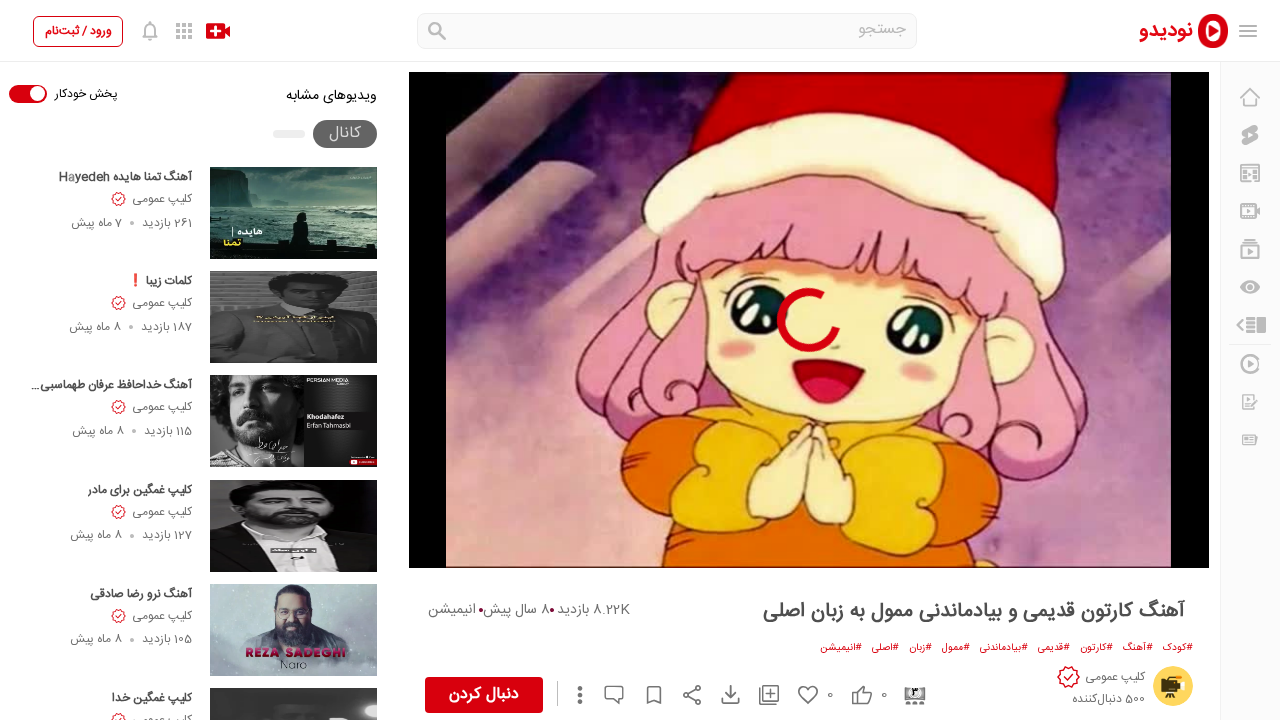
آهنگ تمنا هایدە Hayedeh (125, 177)
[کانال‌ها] (1250, 211)
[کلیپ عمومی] (1173, 686)
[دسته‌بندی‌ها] (1250, 325)
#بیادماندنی (1004, 648)
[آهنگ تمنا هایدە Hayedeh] (293, 213)
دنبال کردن (484, 694)
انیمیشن (452, 610)
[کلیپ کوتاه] (1250, 135)
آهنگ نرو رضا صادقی (141, 594)
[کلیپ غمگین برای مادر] (293, 526)
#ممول (956, 648)
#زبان (920, 648)
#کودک (1178, 648)
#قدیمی (1054, 648)
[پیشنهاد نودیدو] (1250, 173)
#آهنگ (1138, 648)
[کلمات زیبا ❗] (293, 317)
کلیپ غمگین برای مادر (140, 490)
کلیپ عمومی (162, 199)
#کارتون (1096, 648)
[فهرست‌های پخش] (1250, 249)
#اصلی (885, 648)
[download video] (721, 694)
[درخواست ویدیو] (1250, 402)
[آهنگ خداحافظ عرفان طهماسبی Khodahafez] (293, 421)
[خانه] (1250, 97)
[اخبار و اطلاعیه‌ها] (1250, 440)
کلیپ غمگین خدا (152, 698)
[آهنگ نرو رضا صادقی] (293, 630)
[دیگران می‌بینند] (1250, 287)
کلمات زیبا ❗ (160, 281)
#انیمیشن (841, 648)
